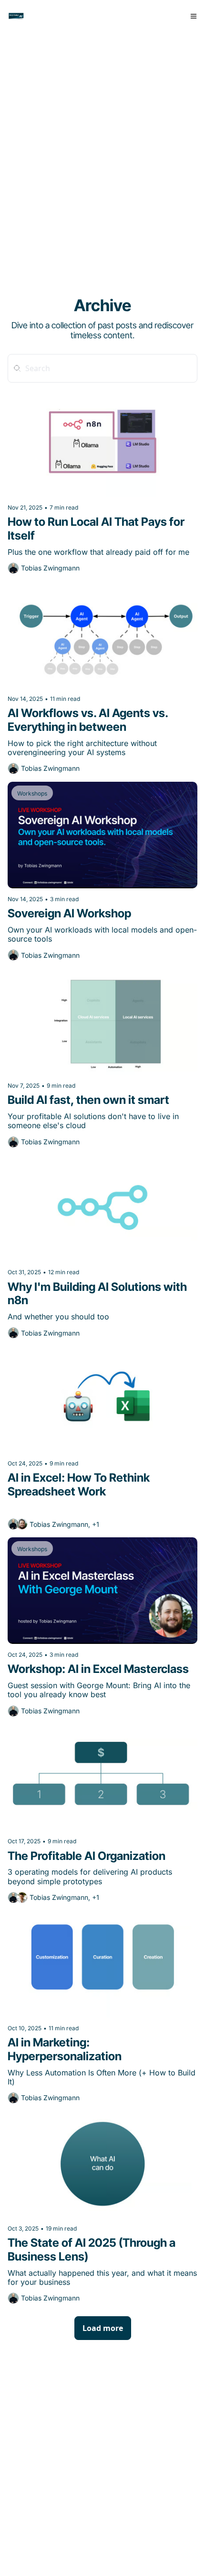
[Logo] (16, 16)
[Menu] (194, 16)
